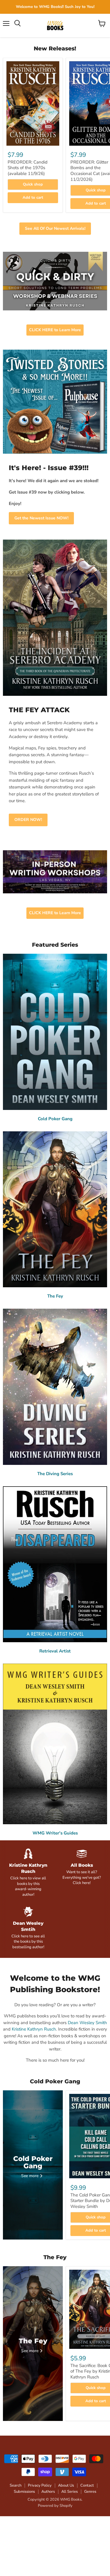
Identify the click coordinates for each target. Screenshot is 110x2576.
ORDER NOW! (28, 820)
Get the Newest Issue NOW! (41, 518)
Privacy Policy (40, 2485)
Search (16, 2485)
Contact (87, 2485)
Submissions (24, 2492)
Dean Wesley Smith (87, 2023)
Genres (90, 2492)
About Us (66, 2485)
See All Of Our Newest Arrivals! (55, 228)
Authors (48, 2492)
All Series (70, 2492)
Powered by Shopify (55, 2506)
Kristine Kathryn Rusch (34, 2029)
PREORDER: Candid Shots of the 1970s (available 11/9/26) (28, 168)
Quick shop (33, 184)
